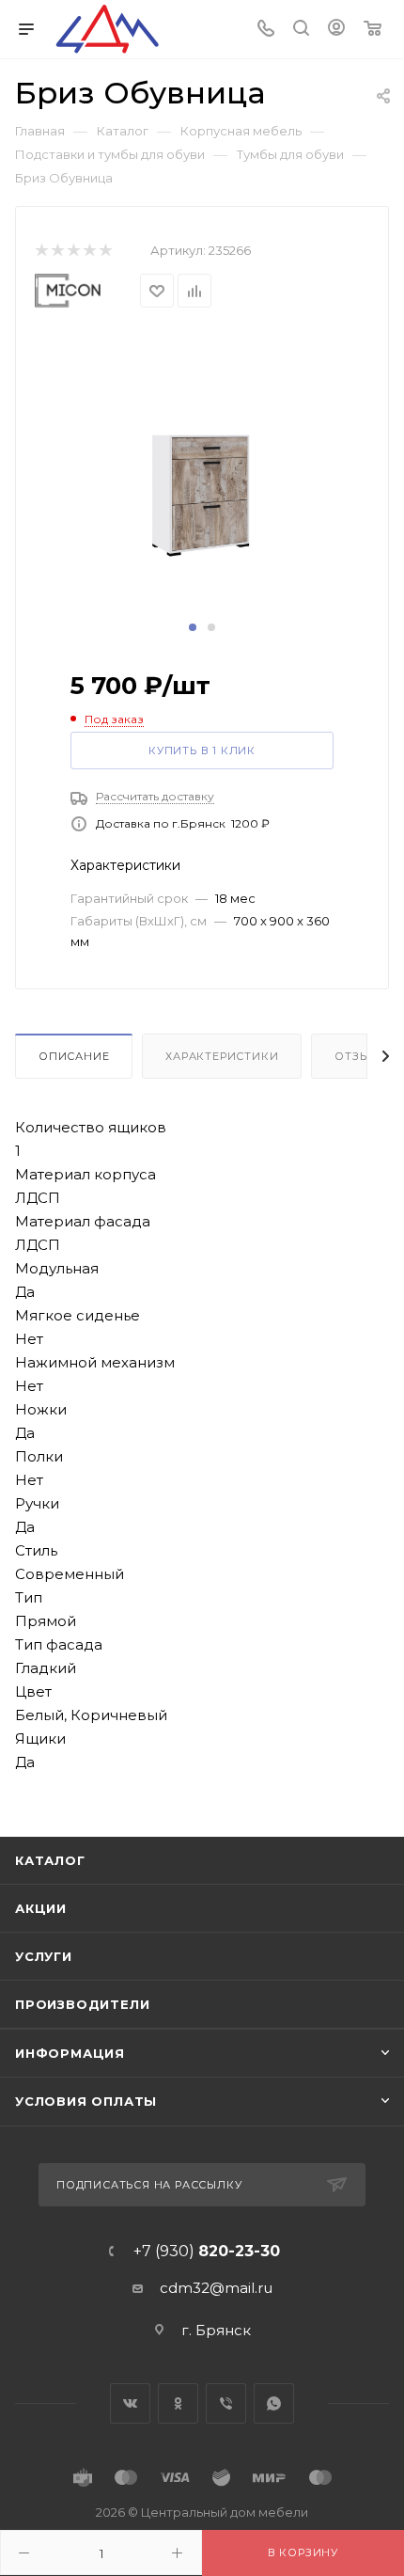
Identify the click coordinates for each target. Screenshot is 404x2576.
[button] (193, 627)
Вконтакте (130, 2403)
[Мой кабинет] (336, 30)
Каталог (50, 1860)
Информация (70, 2053)
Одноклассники (178, 2403)
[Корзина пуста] (373, 30)
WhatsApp (274, 2403)
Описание (74, 1056)
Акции (41, 1908)
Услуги (44, 1956)
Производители (82, 2004)
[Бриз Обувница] (202, 473)
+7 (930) (207, 2252)
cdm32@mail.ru (216, 2288)
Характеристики (222, 1056)
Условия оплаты (86, 2101)
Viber (226, 2403)
